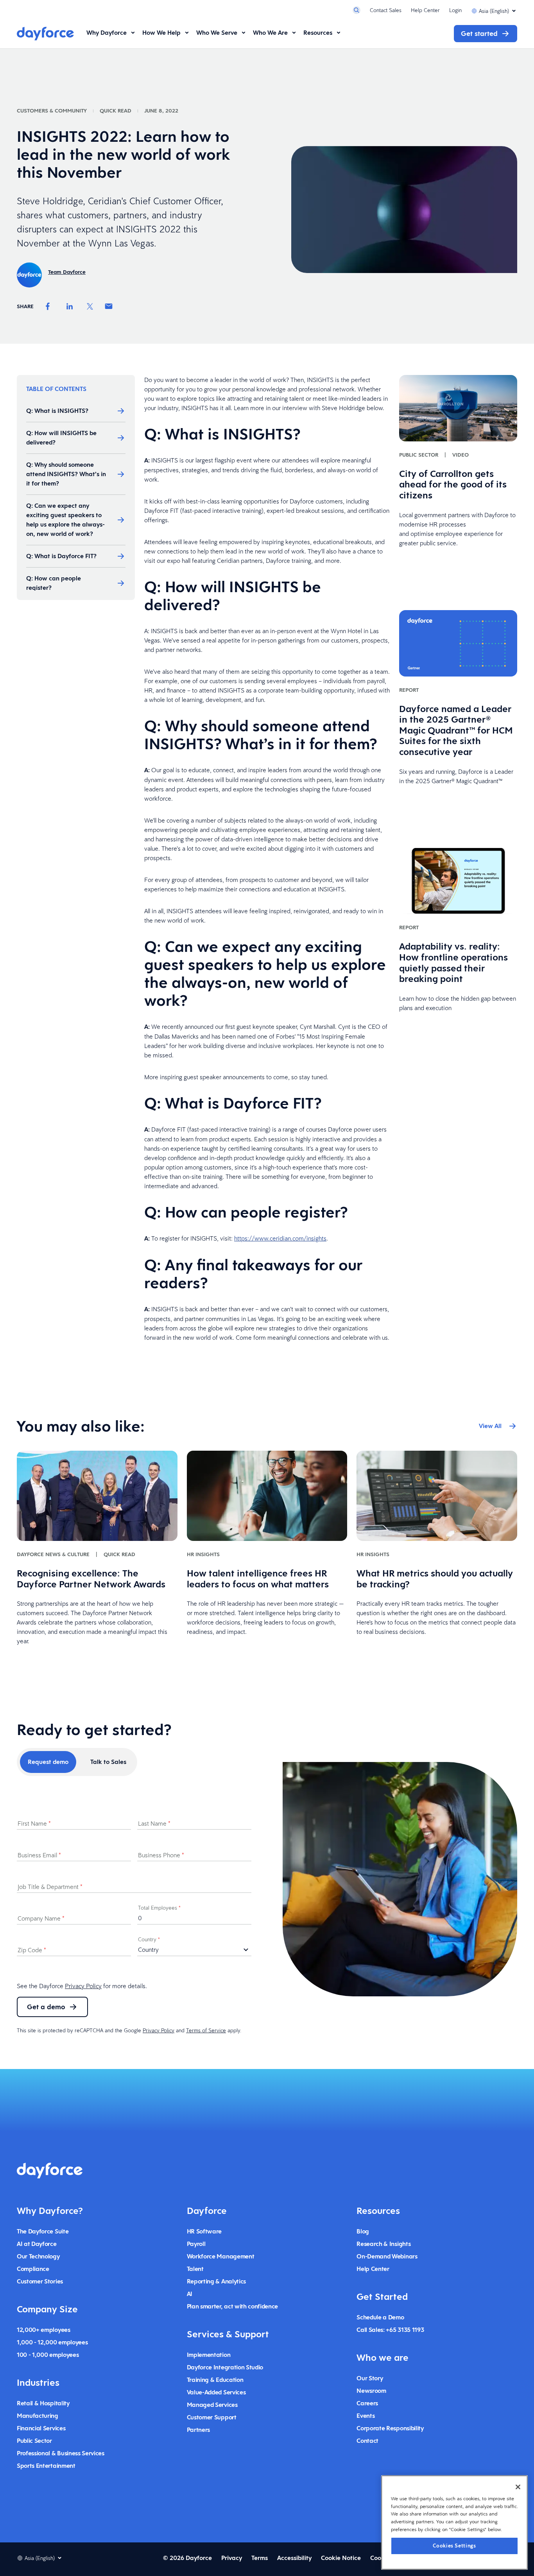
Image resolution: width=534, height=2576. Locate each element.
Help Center (425, 10)
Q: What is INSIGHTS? (57, 411)
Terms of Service (206, 2030)
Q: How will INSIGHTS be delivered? (61, 438)
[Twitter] (90, 306)
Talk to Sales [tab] (108, 1762)
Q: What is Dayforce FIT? (61, 556)
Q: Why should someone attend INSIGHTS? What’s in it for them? (66, 474)
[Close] (518, 2487)
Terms (260, 2558)
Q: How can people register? (54, 583)
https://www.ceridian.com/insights (280, 1238)
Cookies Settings (454, 2545)
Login (455, 10)
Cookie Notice (341, 2558)
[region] (454, 2522)
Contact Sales (386, 10)
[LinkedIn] (70, 306)
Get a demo (46, 2007)
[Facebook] (48, 306)
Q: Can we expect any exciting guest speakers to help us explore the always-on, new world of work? (65, 520)
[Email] (109, 306)
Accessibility (294, 2558)
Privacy (232, 2558)
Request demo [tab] (48, 1762)
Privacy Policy (83, 1986)
